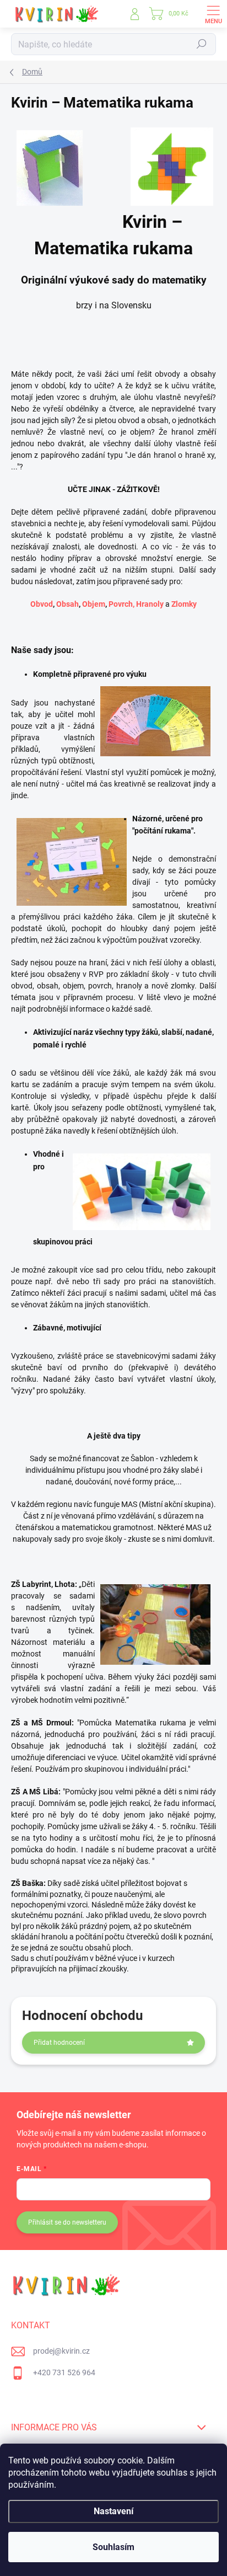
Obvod (42, 604)
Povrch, (121, 604)
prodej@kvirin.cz (61, 2351)
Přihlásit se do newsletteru (67, 2222)
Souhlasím (113, 2547)
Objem (94, 604)
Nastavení (113, 2511)
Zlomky (184, 604)
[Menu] (213, 14)
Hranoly (150, 604)
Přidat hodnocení (59, 2043)
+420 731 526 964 (64, 2372)
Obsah (67, 604)
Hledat (202, 44)
